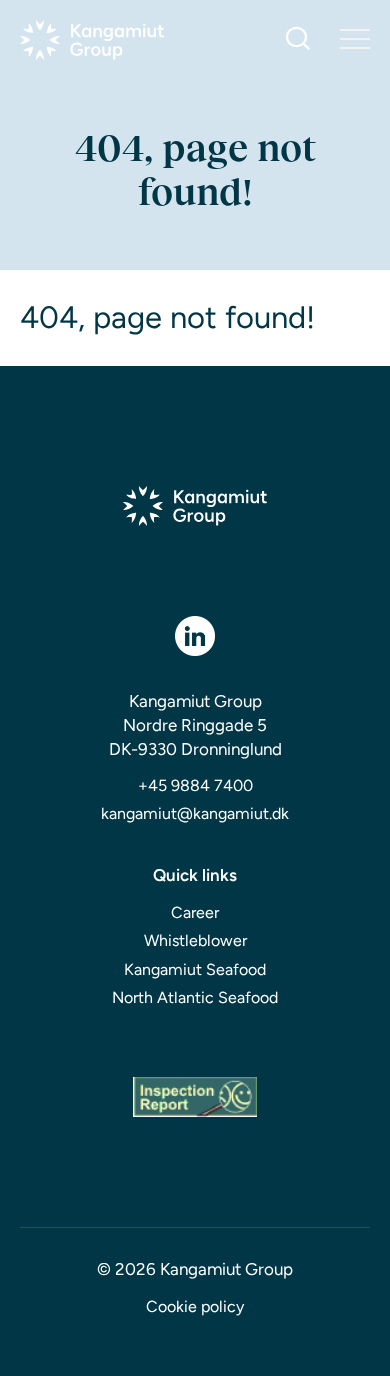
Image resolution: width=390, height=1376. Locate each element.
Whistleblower (195, 940)
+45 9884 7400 (195, 785)
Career (195, 912)
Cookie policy (195, 1306)
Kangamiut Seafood (195, 969)
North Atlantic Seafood (195, 997)
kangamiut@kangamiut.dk (195, 813)
